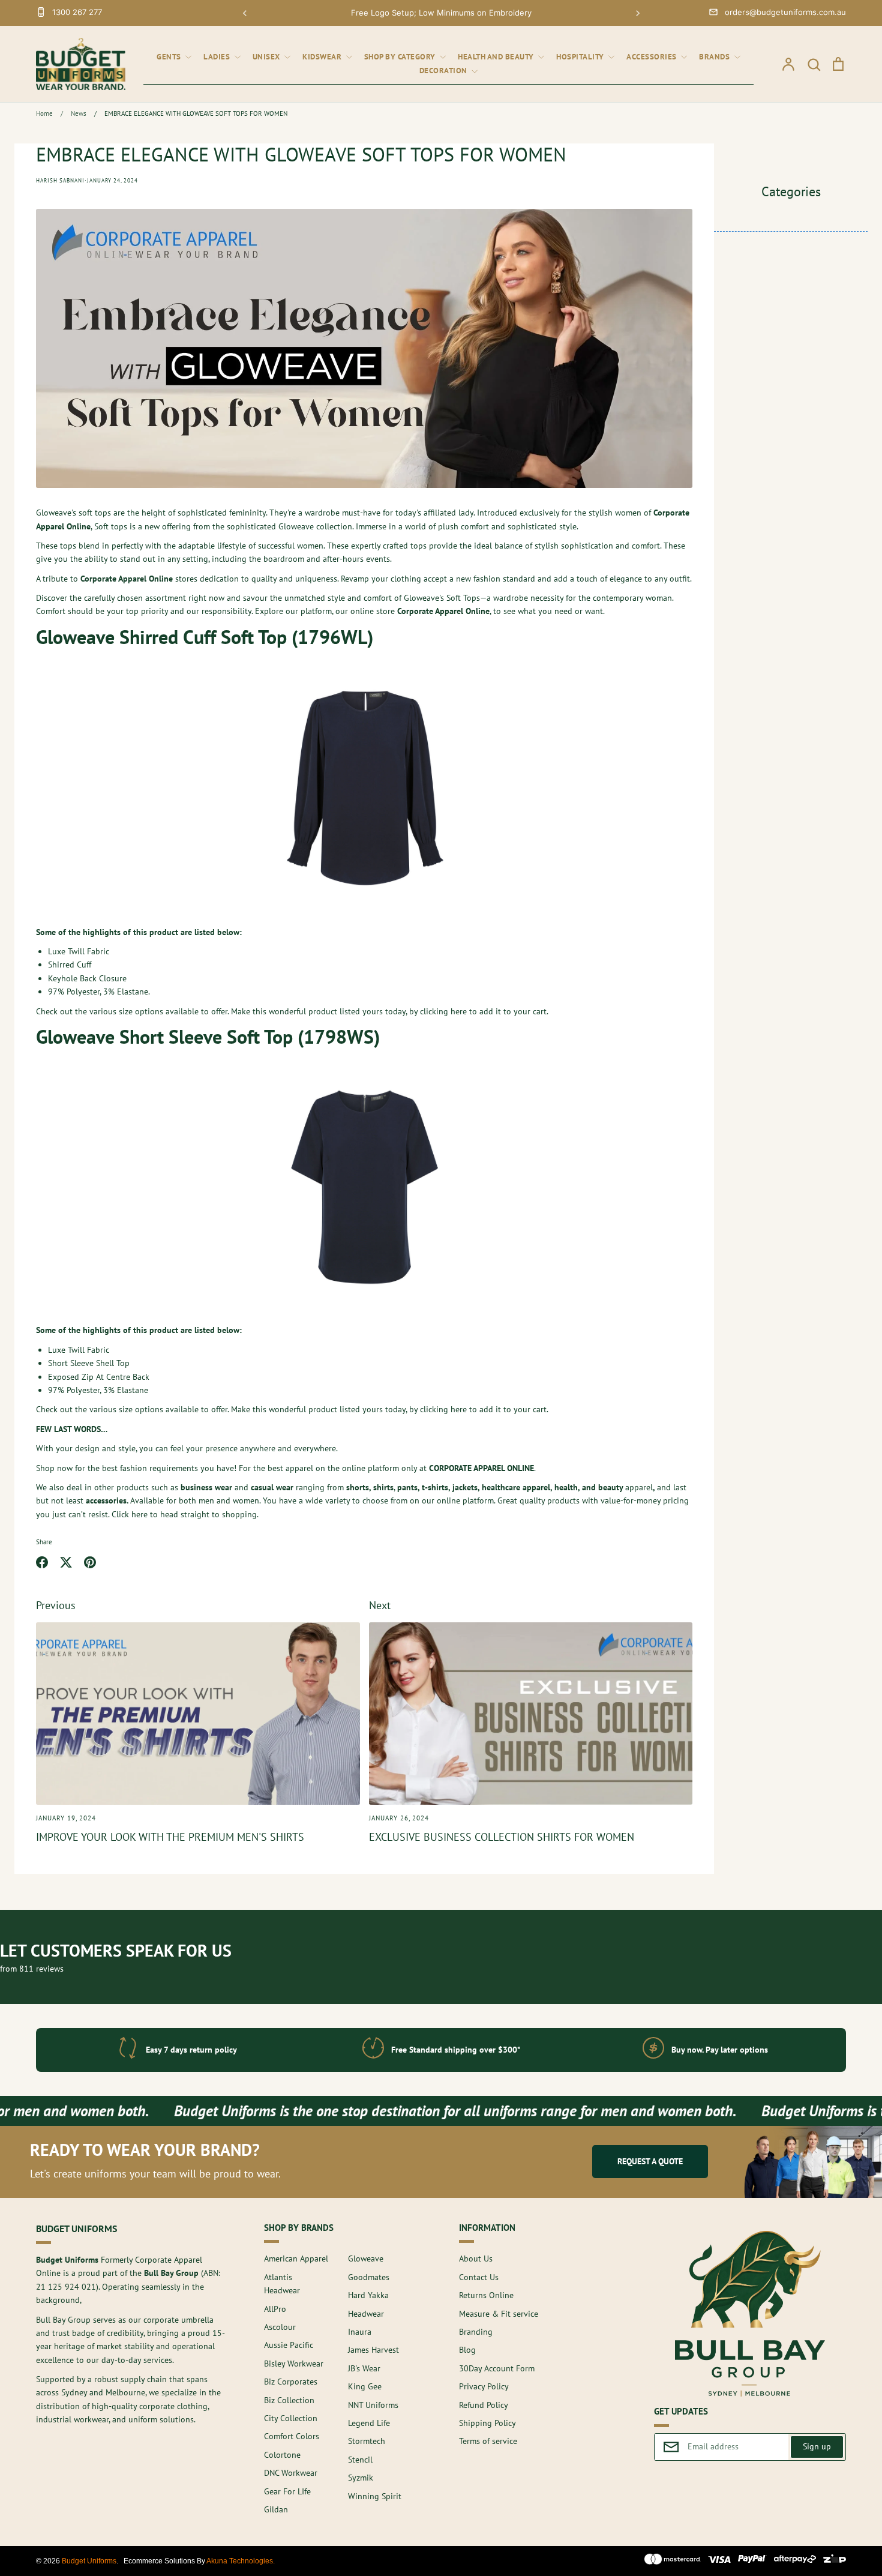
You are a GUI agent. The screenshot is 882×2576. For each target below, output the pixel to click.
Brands (715, 57)
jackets (465, 1487)
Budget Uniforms (89, 2561)
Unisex (268, 57)
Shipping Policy (487, 2423)
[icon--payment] (672, 2561)
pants (407, 1487)
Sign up (817, 2446)
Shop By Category (401, 57)
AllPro (275, 2309)
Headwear (366, 2314)
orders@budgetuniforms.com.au (785, 12)
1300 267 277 (77, 12)
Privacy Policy (484, 2386)
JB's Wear (364, 2368)
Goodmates (369, 2277)
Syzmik (361, 2478)
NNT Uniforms (373, 2405)
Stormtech (367, 2441)
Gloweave (366, 2259)
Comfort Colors (292, 2436)
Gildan (276, 2509)
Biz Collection (289, 2400)
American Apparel (296, 2259)
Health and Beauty (497, 57)
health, (567, 1487)
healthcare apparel (516, 1487)
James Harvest (373, 2350)
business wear (206, 1487)
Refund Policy (484, 2405)
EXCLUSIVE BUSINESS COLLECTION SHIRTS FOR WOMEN (502, 1837)
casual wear (272, 1487)
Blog (467, 2350)
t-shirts (435, 1487)
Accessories (652, 57)
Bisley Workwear (294, 2364)
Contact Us (479, 2277)
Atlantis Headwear (282, 2284)
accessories (106, 1500)
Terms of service (488, 2441)
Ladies (218, 57)
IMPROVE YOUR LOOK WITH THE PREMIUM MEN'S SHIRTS (170, 1837)
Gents (170, 57)
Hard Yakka (368, 2295)
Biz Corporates (291, 2382)
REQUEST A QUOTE (650, 2161)
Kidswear (323, 57)
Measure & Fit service (499, 2314)
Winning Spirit (375, 2496)
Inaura (360, 2332)
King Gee (365, 2386)
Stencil (360, 2460)
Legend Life (369, 2423)
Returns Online (486, 2295)
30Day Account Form (497, 2368)
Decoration (445, 71)
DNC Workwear (291, 2473)
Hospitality (581, 57)
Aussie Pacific (289, 2345)
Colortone (282, 2455)
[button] (245, 13)
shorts (358, 1487)
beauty (610, 1487)
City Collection (291, 2418)
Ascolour (280, 2327)
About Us (476, 2259)
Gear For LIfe (287, 2491)
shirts (383, 1487)
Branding (476, 2332)
